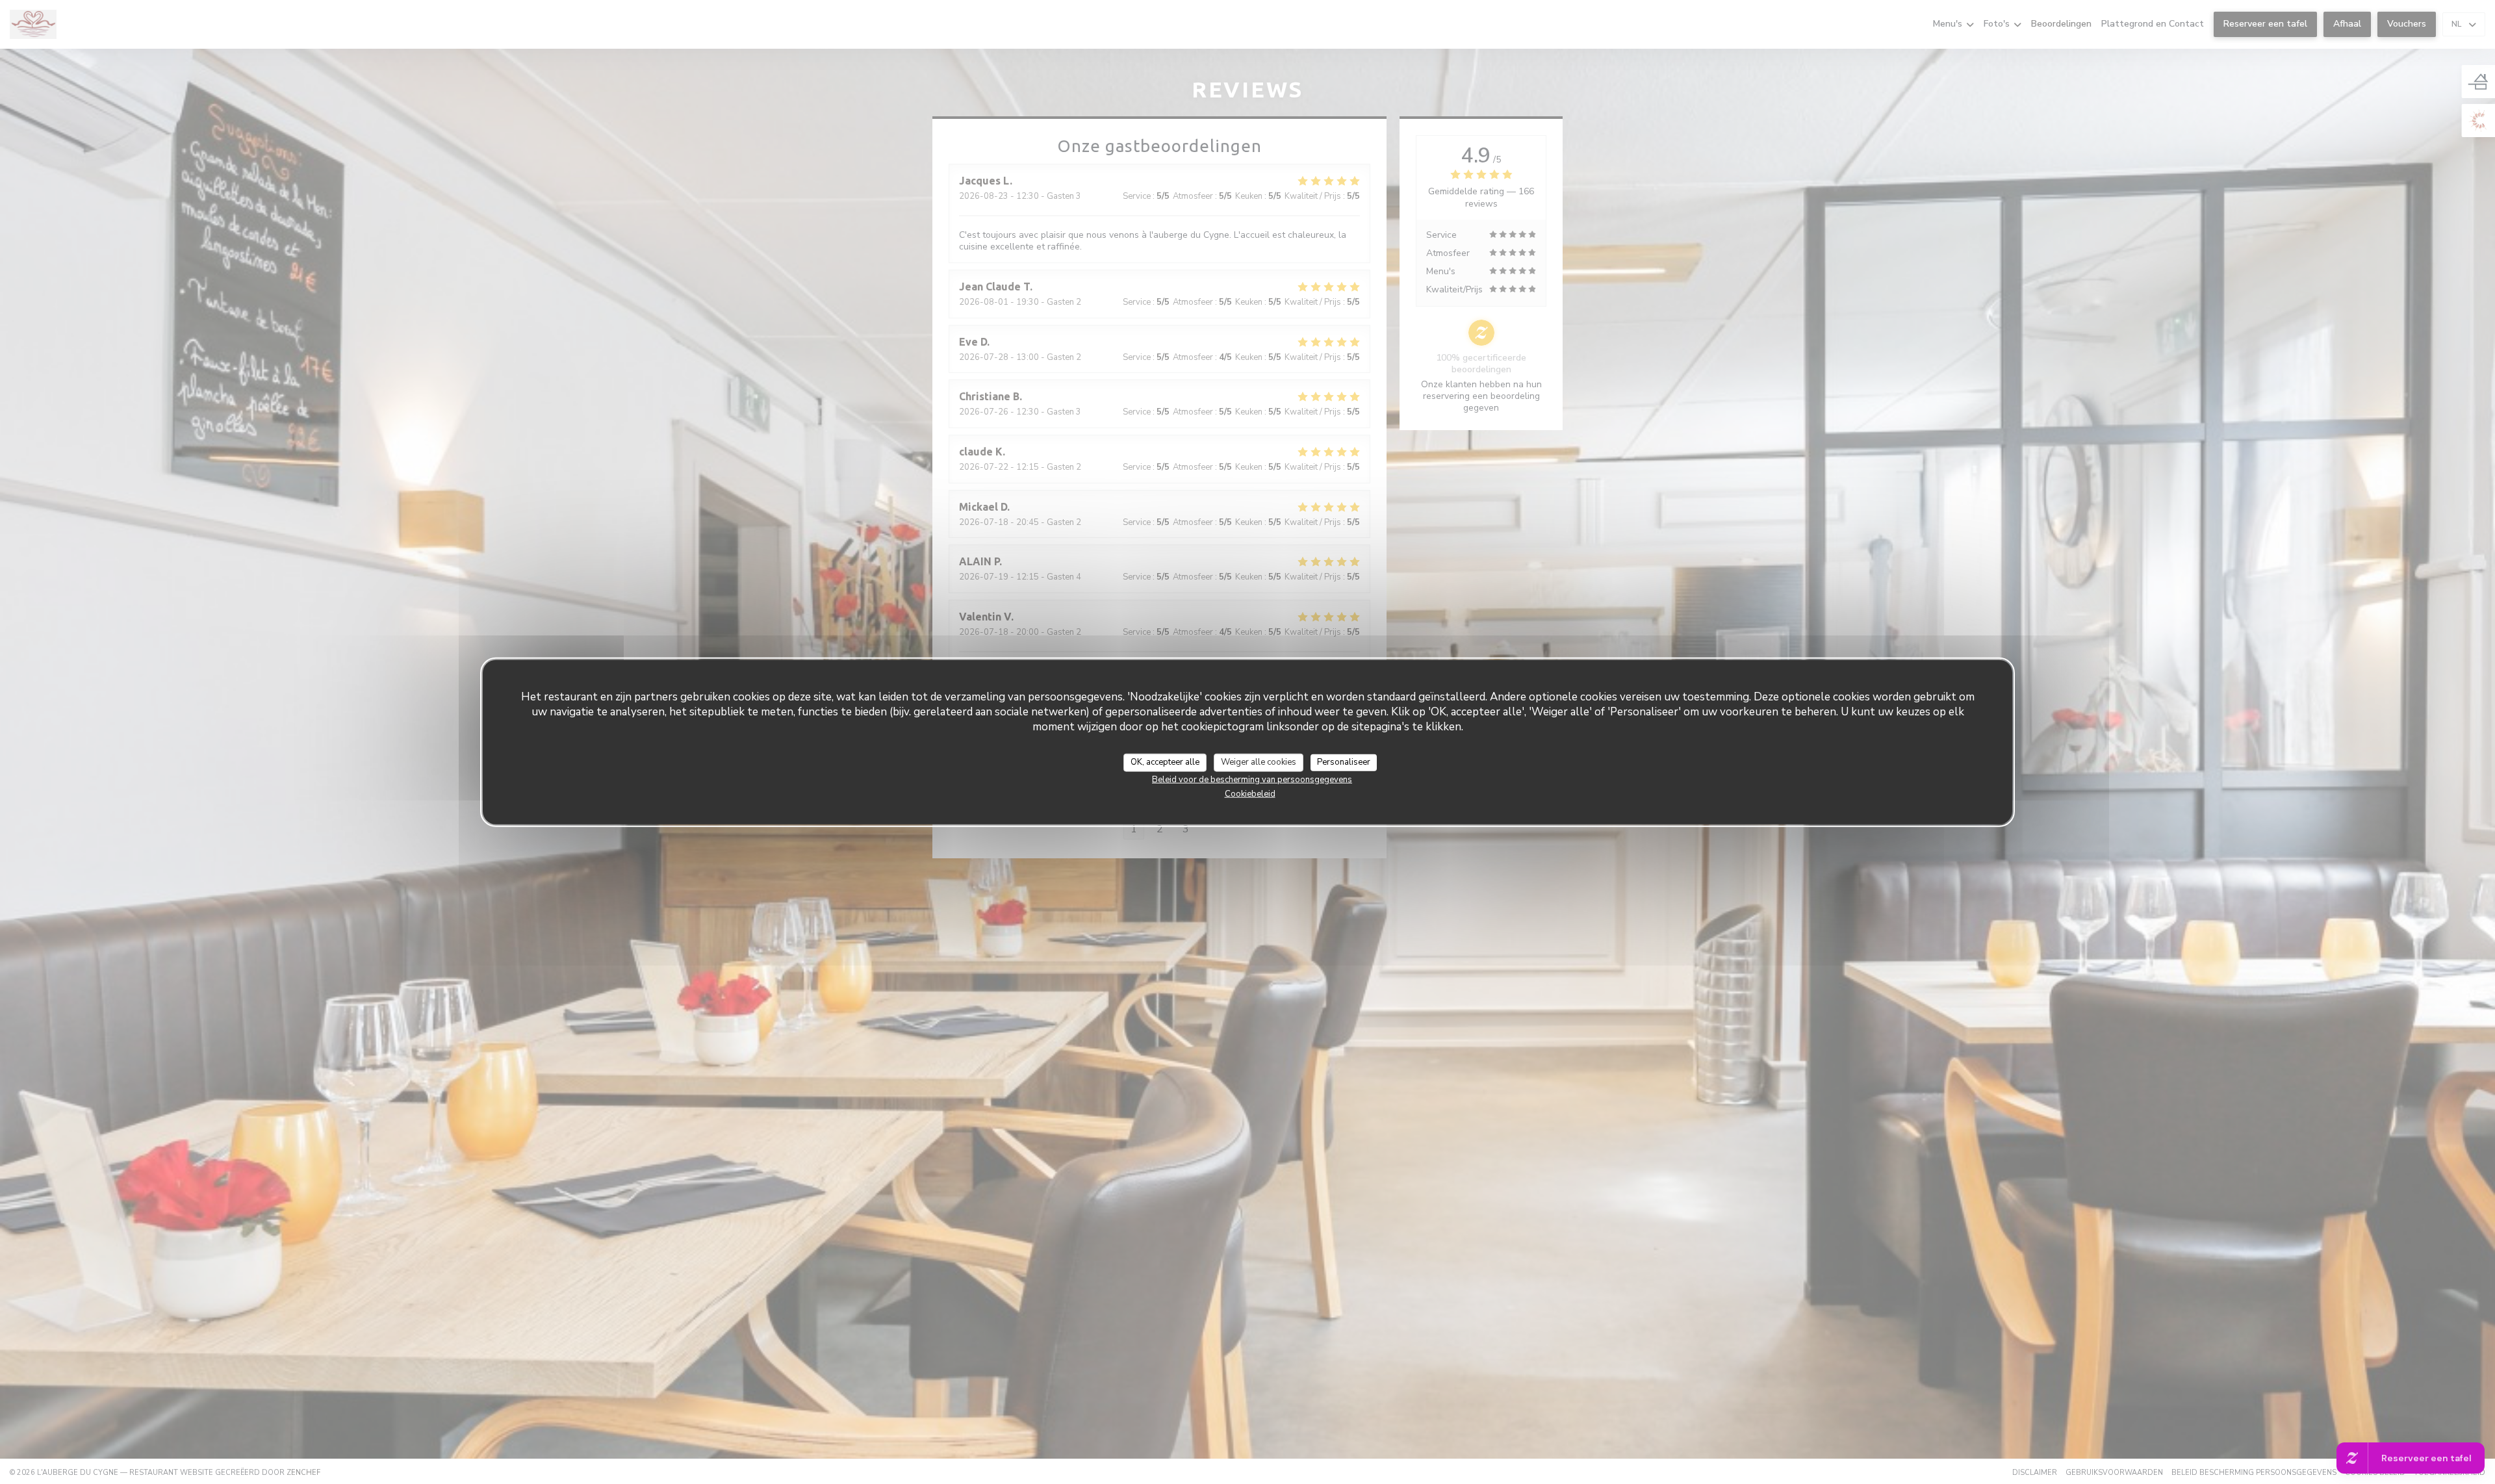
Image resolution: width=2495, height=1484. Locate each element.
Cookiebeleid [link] (1250, 793)
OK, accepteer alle (1165, 762)
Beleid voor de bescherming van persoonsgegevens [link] (1252, 779)
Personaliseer (1344, 762)
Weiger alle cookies (1259, 762)
